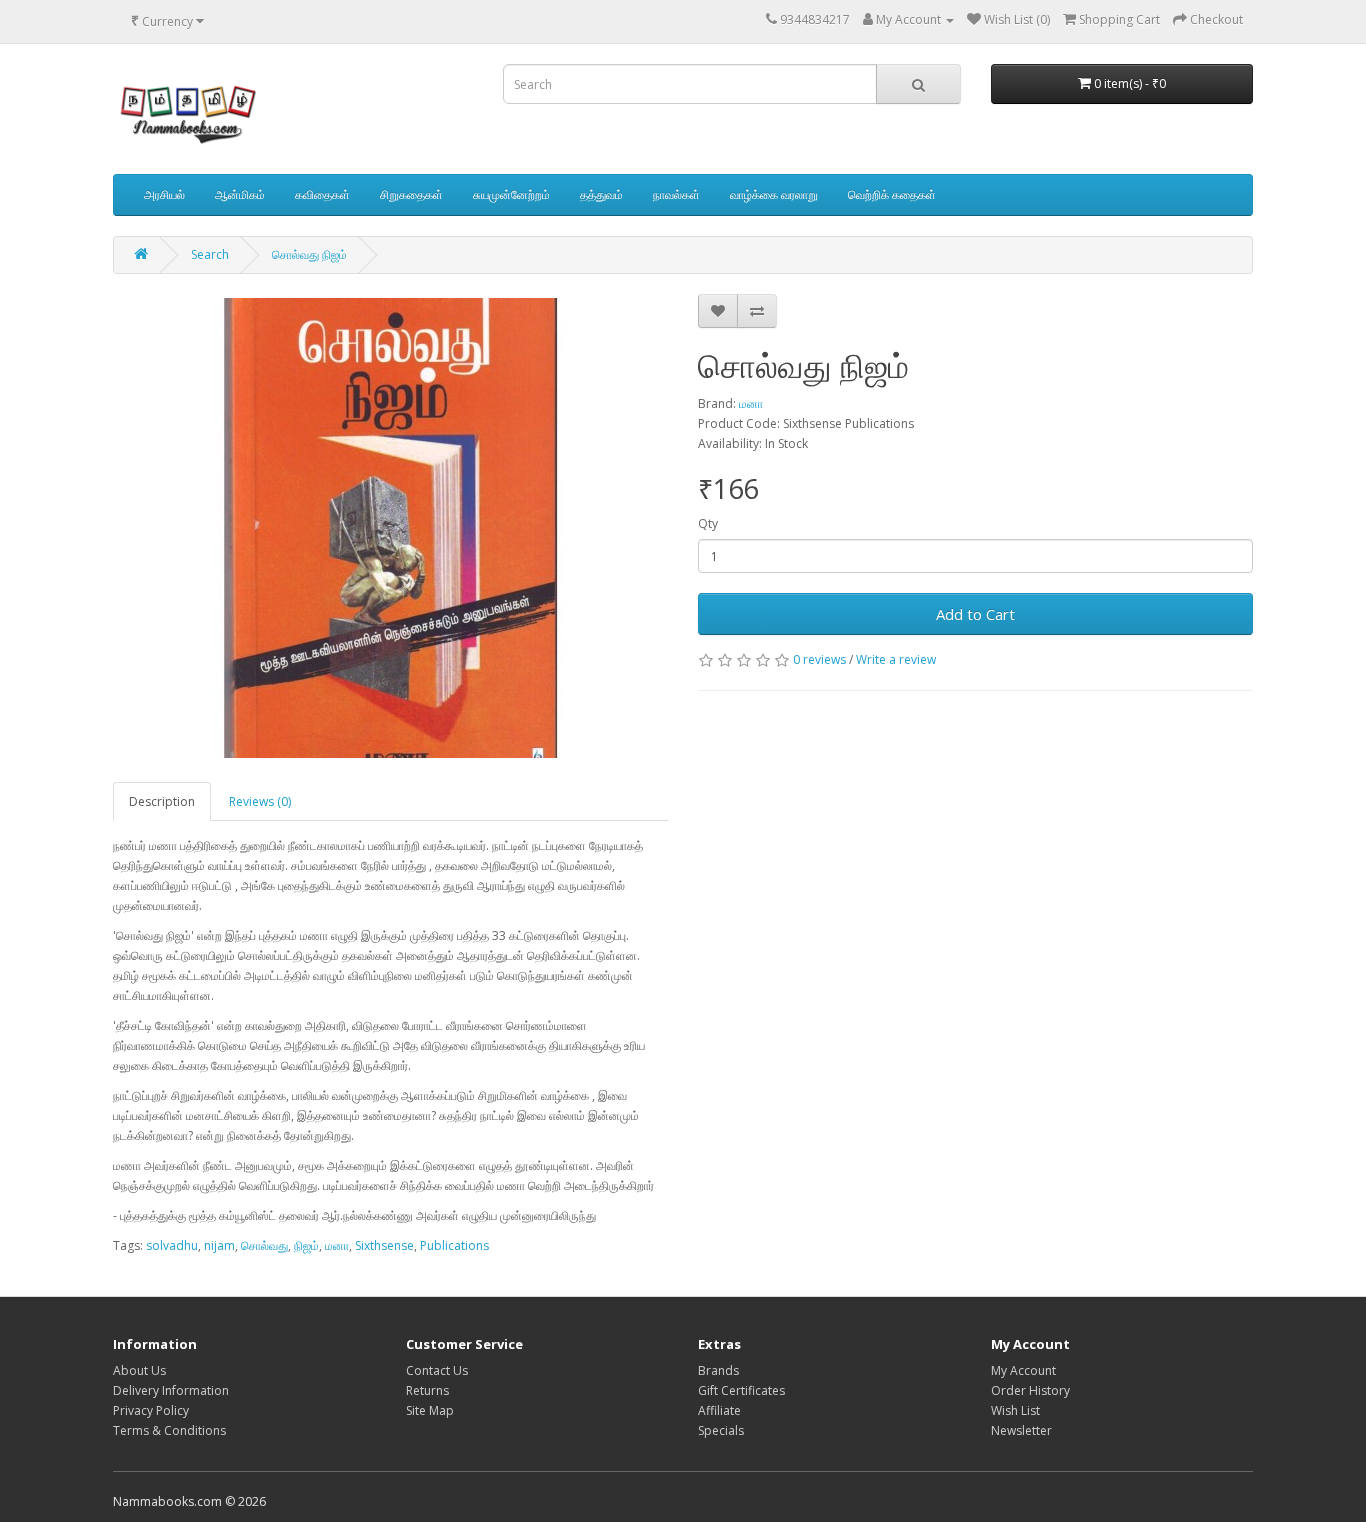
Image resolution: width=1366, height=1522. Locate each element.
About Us (139, 1370)
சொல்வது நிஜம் (309, 254)
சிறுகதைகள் (411, 194)
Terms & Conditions (169, 1430)
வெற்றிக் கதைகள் (892, 194)
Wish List (1015, 1410)
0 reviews (819, 659)
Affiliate (719, 1410)
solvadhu (172, 1245)
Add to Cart (975, 614)
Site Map (430, 1410)
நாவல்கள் (676, 194)
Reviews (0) (260, 801)
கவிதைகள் (322, 194)
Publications (454, 1245)
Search (210, 254)
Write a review (896, 659)
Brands (718, 1370)
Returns (427, 1390)
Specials (721, 1430)
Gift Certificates (741, 1390)
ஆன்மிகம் (240, 194)
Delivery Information (171, 1390)
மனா (751, 403)
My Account (1023, 1370)
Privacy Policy (151, 1410)
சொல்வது (264, 1245)
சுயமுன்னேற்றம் (511, 194)
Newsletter (1021, 1430)
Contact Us (437, 1370)
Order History (1030, 1390)
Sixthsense (384, 1245)
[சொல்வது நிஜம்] (390, 528)
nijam (219, 1245)
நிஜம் (306, 1245)
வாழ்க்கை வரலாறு (774, 194)
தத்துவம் (601, 194)
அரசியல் (164, 194)
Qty (708, 523)
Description (162, 801)
